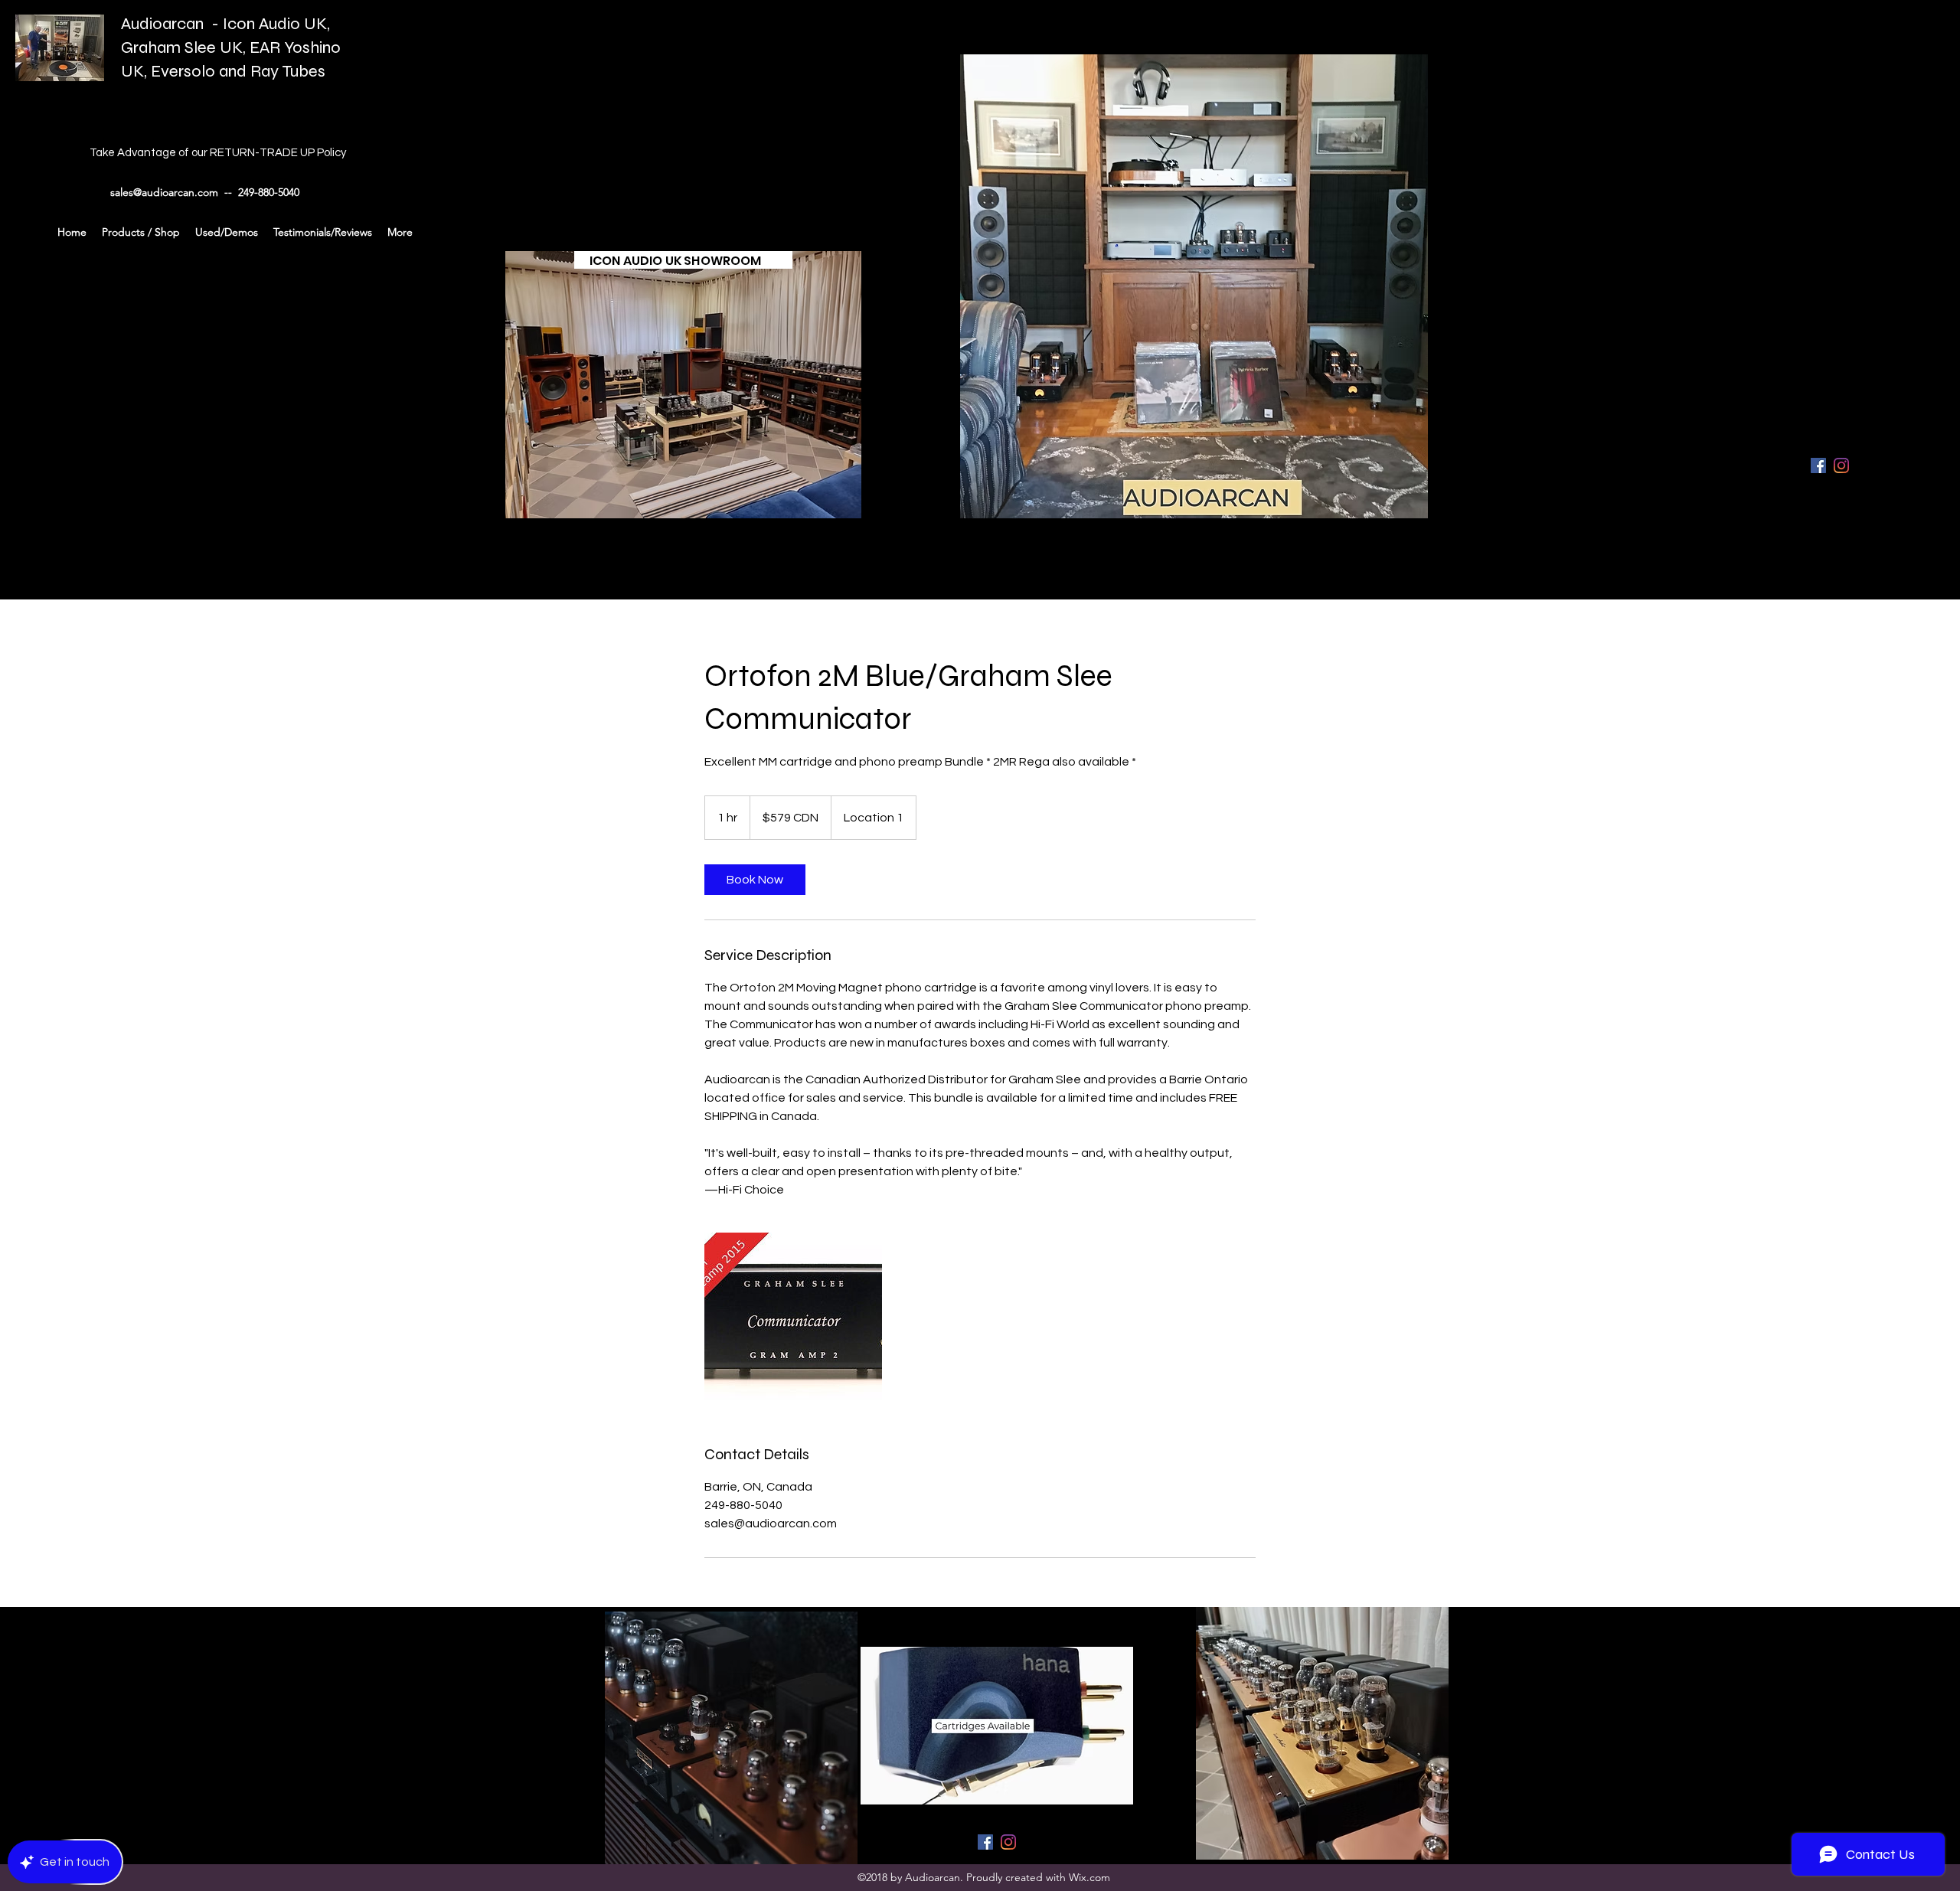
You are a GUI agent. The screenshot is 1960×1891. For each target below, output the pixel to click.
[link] (755, 880)
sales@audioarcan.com (164, 192)
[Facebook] (1818, 465)
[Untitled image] (793, 1321)
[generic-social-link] (1841, 465)
